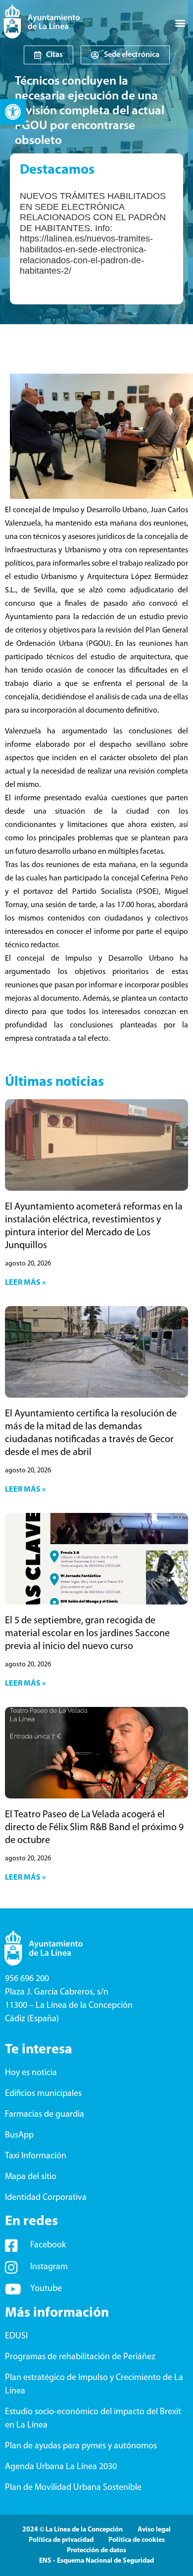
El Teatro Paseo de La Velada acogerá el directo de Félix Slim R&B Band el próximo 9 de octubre (94, 1828)
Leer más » (25, 1283)
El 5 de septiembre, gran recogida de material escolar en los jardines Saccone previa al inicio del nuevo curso (87, 1634)
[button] (13, 112)
